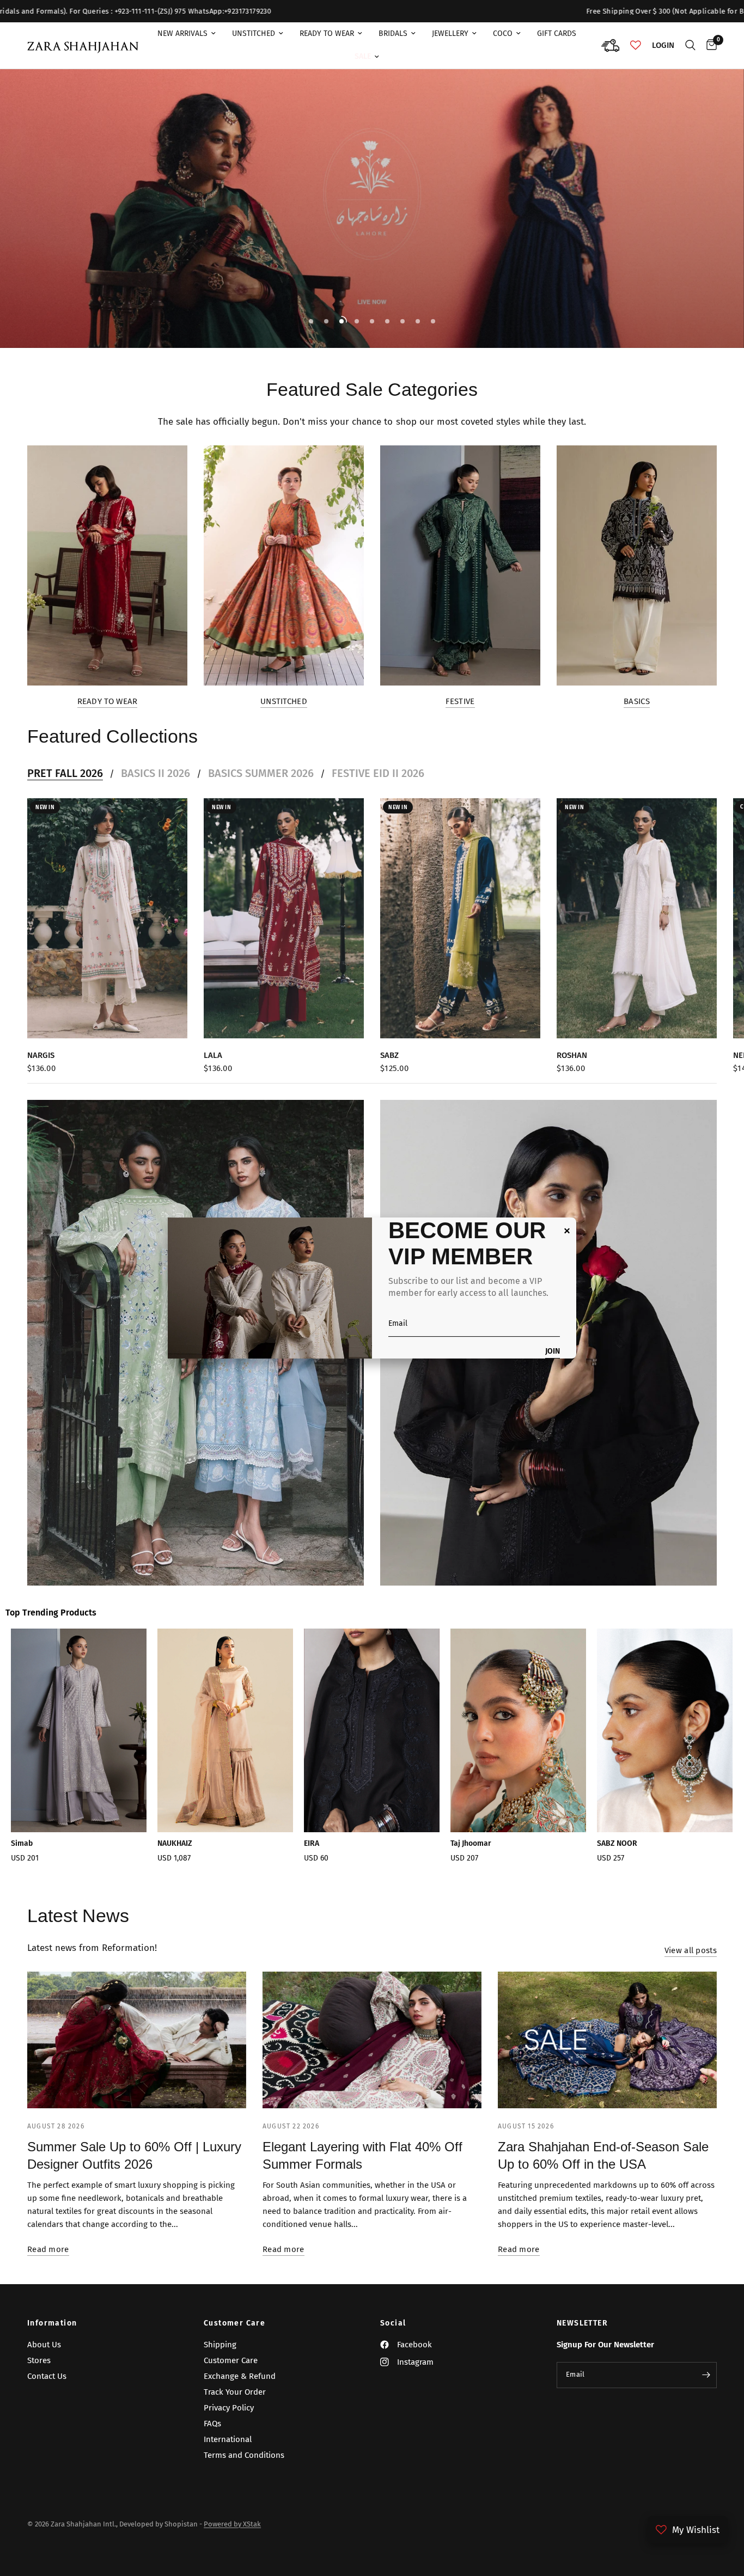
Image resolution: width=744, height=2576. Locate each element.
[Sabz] (460, 918)
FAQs (212, 2424)
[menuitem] (187, 34)
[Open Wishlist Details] (636, 45)
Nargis (41, 1055)
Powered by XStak (232, 2524)
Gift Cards (557, 33)
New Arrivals (182, 33)
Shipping (220, 2345)
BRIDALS (393, 33)
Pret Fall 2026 (65, 773)
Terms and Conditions (244, 2455)
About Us (44, 2345)
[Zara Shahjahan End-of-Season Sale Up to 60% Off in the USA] (607, 2040)
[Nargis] (107, 918)
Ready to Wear (108, 702)
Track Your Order (235, 2392)
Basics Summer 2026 (261, 773)
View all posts (691, 1951)
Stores (39, 2360)
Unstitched (254, 33)
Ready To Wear (327, 33)
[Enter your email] (706, 2375)
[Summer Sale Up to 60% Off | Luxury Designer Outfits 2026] (137, 2040)
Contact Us (47, 2376)
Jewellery (450, 33)
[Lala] (284, 918)
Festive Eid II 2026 (378, 773)
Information (52, 2323)
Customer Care (234, 2323)
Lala (213, 1055)
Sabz (389, 1055)
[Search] (690, 45)
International (228, 2439)
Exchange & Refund (240, 2376)
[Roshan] (637, 918)
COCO (503, 33)
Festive (460, 702)
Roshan (572, 1055)
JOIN (553, 1352)
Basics (637, 702)
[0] (709, 45)
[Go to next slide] (699, 1755)
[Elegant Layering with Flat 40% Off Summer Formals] (372, 2040)
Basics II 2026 (155, 773)
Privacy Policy (229, 2408)
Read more (48, 2250)
